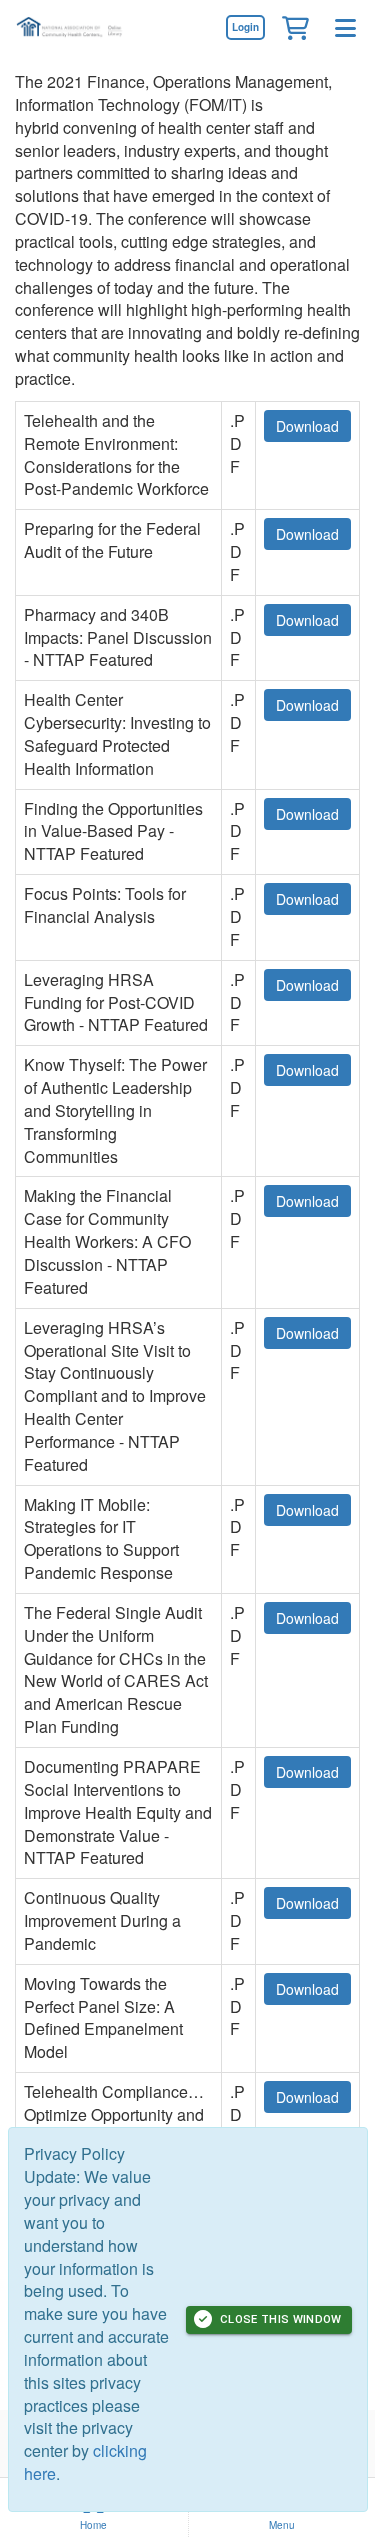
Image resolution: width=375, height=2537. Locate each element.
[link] (245, 27)
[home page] (75, 27)
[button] (295, 27)
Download (307, 426)
